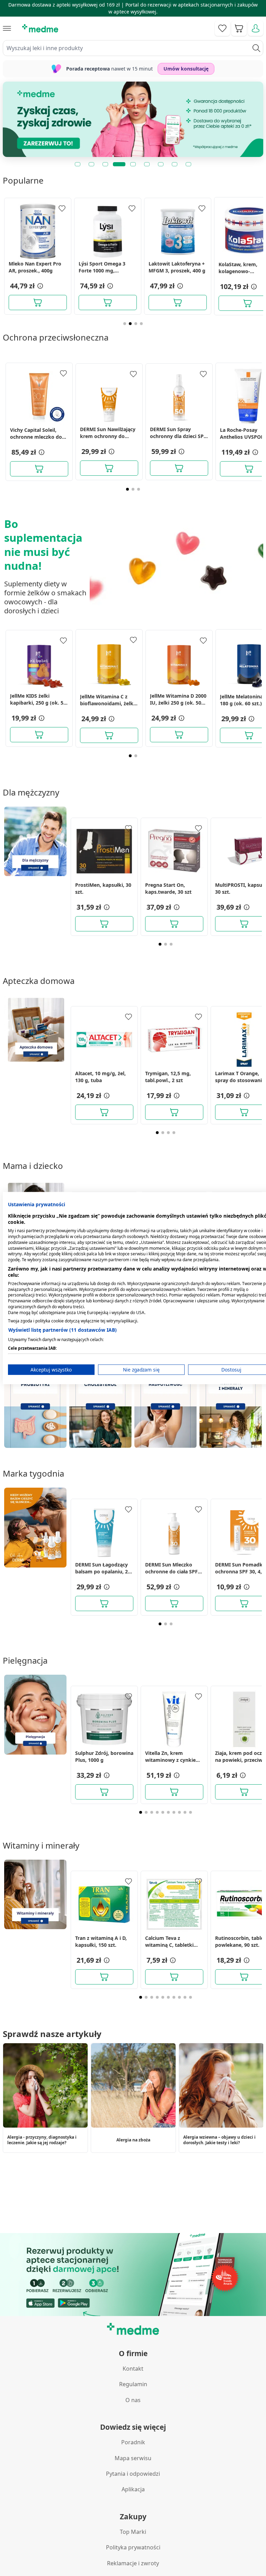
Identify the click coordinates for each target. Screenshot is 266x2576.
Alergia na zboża (133, 2140)
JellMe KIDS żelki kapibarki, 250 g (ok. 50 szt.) (38, 699)
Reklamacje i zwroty (133, 2563)
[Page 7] (174, 1812)
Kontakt (133, 2369)
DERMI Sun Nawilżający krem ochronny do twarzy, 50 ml (108, 433)
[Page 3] (136, 324)
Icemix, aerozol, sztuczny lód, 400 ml (173, 267)
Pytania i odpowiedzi (133, 2474)
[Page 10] (190, 1812)
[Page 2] (130, 324)
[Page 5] (163, 1812)
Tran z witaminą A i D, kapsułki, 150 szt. (101, 1941)
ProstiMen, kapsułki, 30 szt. (103, 888)
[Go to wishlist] (222, 28)
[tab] (78, 164)
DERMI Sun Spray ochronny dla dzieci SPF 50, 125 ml (178, 433)
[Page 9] (185, 1812)
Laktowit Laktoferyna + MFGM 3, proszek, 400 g (37, 267)
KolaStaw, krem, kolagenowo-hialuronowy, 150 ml (103, 268)
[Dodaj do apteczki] (62, 208)
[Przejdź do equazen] (133, 119)
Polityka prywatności (133, 2547)
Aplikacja (133, 2489)
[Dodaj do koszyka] (38, 303)
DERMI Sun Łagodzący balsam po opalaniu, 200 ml (104, 1568)
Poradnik (133, 2442)
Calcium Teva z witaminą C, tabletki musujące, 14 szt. (169, 1942)
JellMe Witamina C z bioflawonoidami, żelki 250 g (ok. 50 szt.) (107, 700)
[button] (39, 286)
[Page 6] (168, 1812)
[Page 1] (125, 324)
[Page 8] (179, 1812)
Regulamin (133, 2384)
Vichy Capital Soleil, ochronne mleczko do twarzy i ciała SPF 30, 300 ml (36, 434)
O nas (133, 2400)
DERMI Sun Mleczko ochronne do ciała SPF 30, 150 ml (171, 1568)
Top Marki (133, 2532)
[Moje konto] (256, 28)
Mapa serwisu (133, 2458)
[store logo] (40, 28)
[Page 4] (141, 324)
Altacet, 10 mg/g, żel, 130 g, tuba (100, 1077)
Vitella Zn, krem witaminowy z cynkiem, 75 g (174, 1757)
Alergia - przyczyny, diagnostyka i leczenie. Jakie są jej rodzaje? (42, 2140)
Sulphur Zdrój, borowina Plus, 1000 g (104, 1756)
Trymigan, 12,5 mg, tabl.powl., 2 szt (168, 1077)
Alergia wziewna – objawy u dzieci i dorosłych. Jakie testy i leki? (219, 2140)
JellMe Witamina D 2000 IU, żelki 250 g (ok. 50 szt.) (178, 699)
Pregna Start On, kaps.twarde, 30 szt (168, 888)
